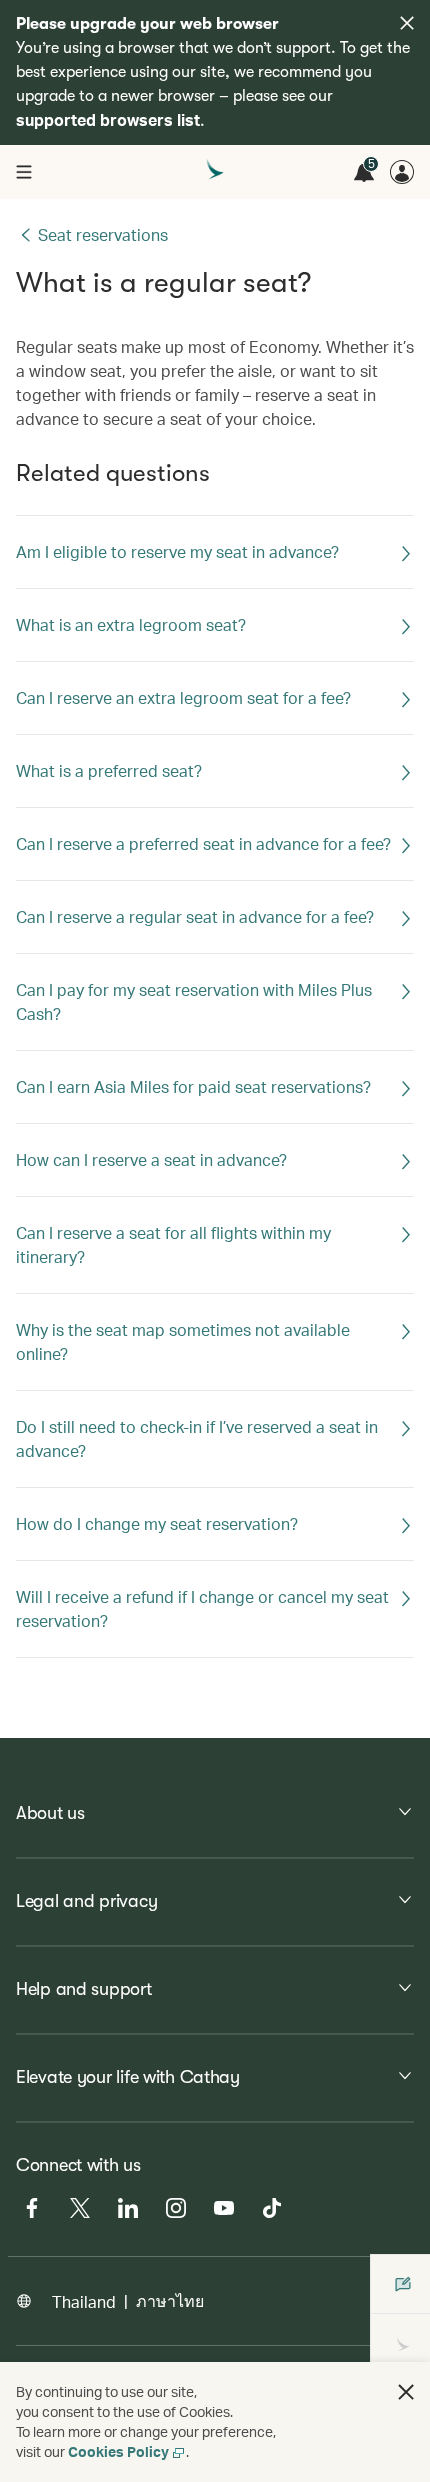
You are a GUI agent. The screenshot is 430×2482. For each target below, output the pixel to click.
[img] (407, 23)
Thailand (84, 2301)
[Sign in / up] (402, 172)
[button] (406, 2392)
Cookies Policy (118, 2451)
